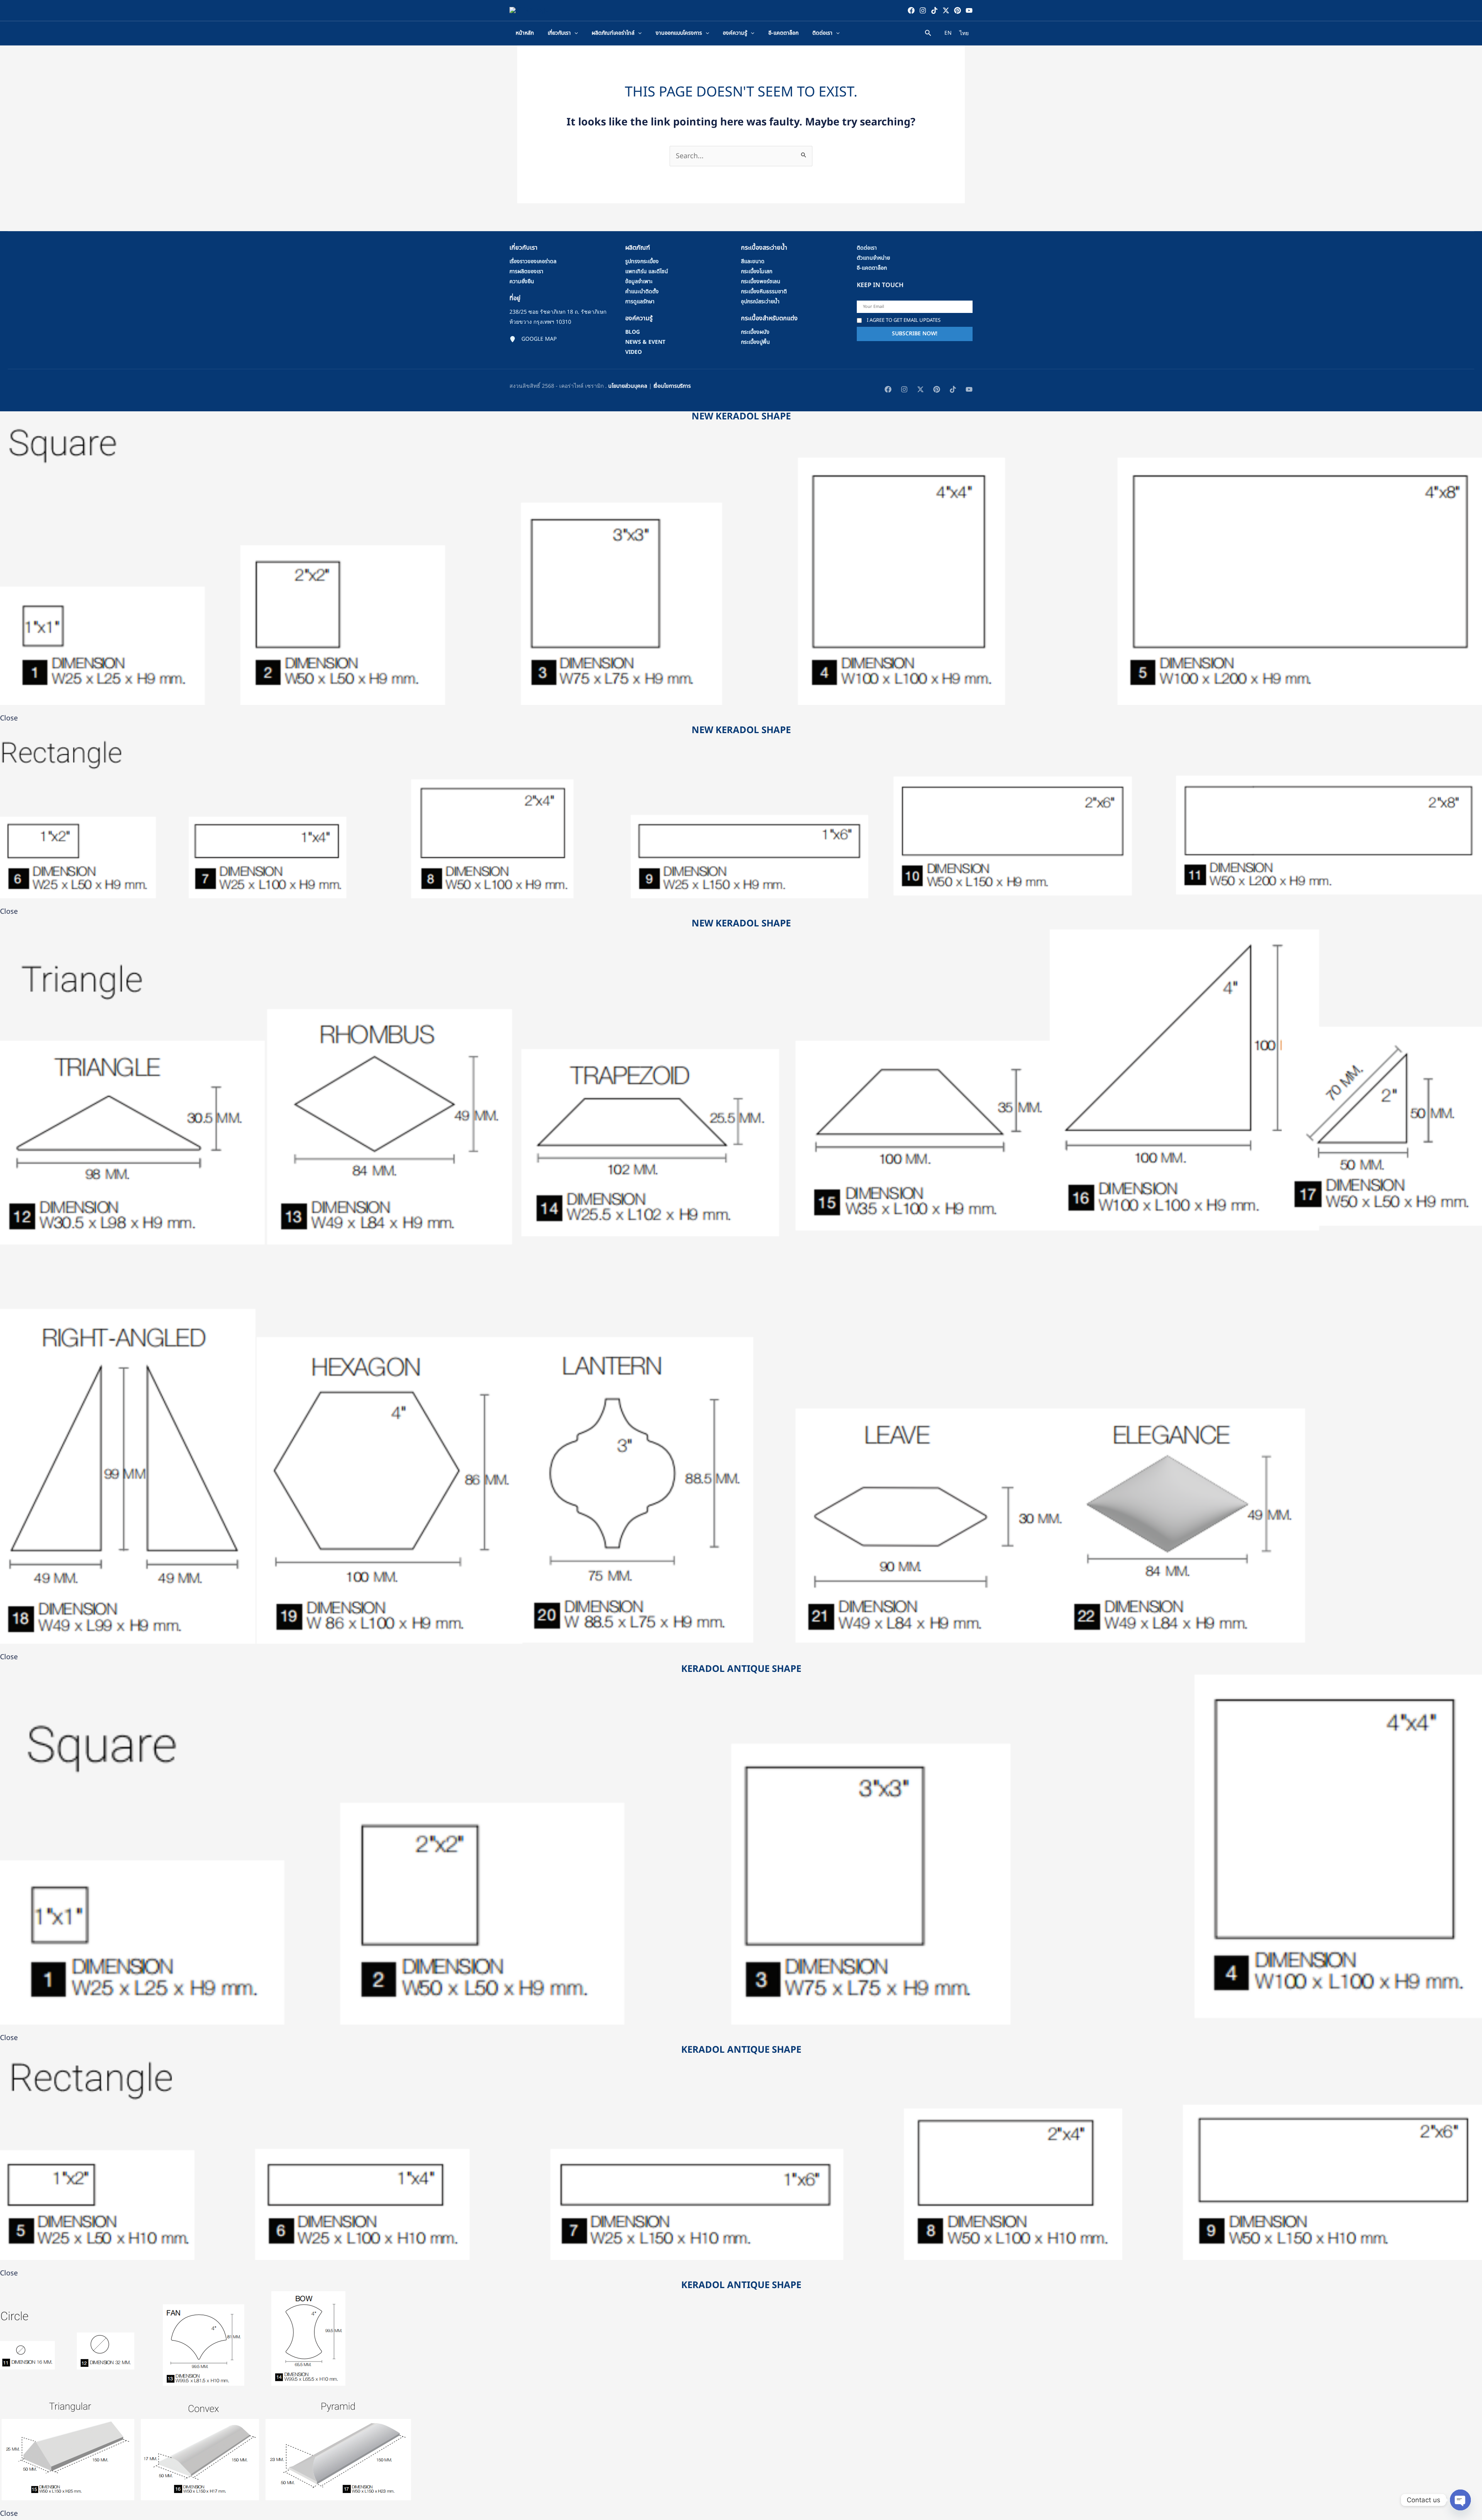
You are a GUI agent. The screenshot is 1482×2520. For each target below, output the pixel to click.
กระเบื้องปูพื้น (755, 342)
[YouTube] (969, 10)
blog (633, 332)
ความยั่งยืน (522, 281)
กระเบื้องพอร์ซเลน (761, 281)
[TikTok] (934, 10)
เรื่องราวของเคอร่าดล (533, 261)
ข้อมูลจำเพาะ (639, 281)
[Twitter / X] (946, 10)
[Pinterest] (958, 10)
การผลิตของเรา (526, 271)
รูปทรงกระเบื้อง (642, 261)
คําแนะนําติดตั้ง (642, 292)
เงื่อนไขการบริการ (672, 386)
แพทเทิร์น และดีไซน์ (647, 271)
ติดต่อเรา (867, 248)
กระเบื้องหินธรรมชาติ (764, 292)
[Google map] (533, 339)
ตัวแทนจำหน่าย (873, 258)
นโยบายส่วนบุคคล (628, 386)
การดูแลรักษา (640, 302)
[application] (574, 33)
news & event (645, 342)
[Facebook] (911, 10)
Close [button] (9, 718)
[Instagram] (923, 10)
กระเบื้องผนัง (755, 332)
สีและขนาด (753, 261)
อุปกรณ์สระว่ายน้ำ (760, 302)
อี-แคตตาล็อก (872, 268)
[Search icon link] (928, 34)
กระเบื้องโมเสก (757, 271)
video (634, 352)
